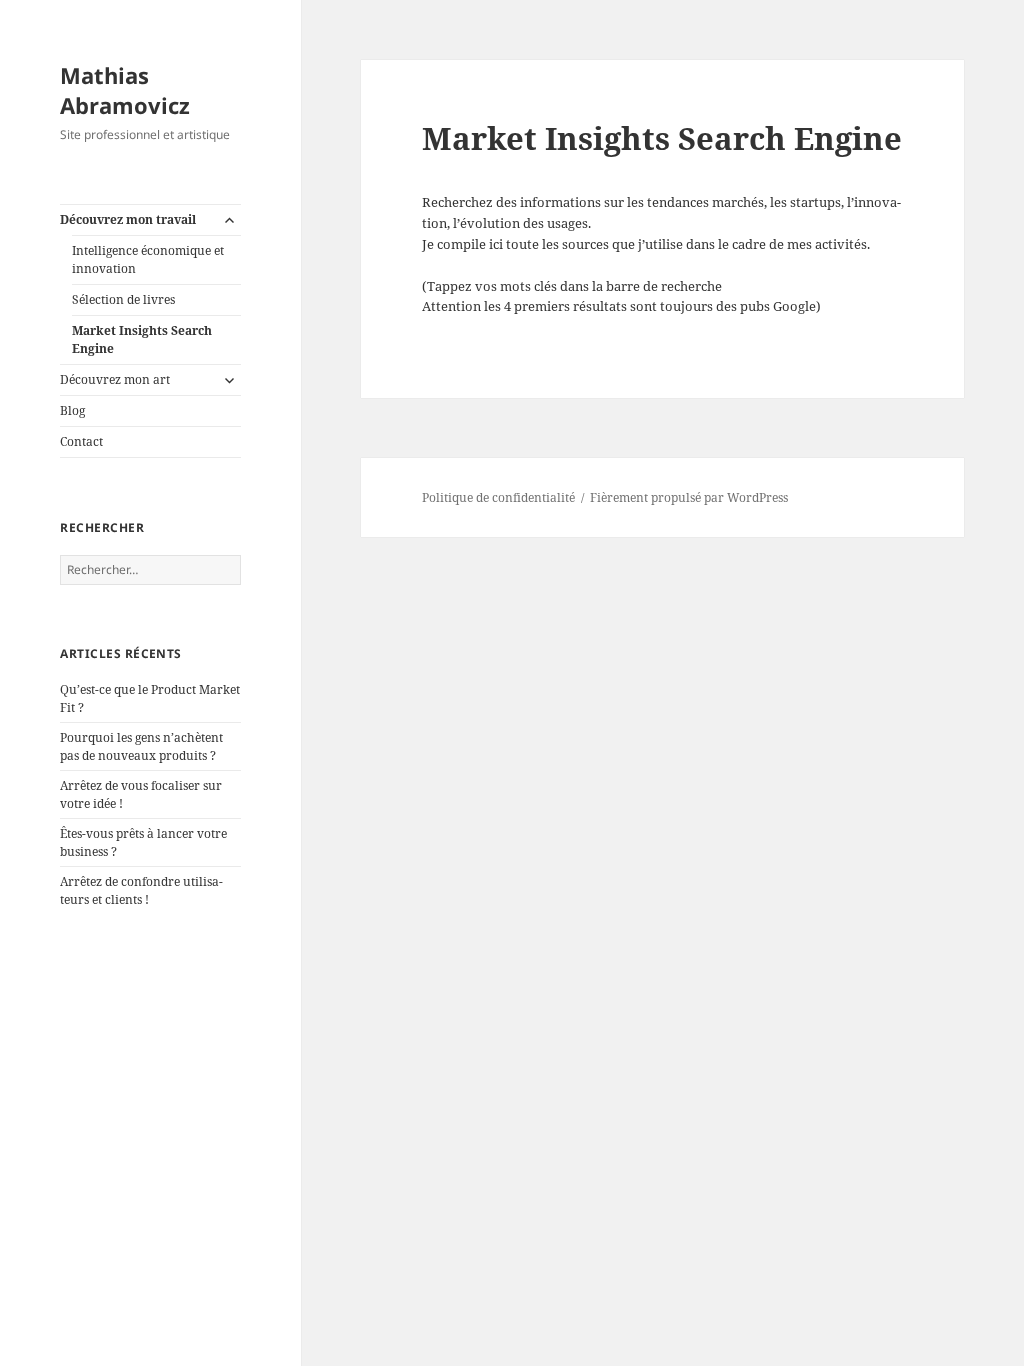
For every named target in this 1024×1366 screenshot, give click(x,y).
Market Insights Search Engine (142, 339)
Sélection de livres (123, 299)
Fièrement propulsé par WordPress (689, 497)
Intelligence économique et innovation (148, 259)
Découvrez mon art (115, 379)
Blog (72, 410)
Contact (81, 441)
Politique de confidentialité (498, 497)
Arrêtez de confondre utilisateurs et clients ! (141, 890)
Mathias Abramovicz (125, 90)
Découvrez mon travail (128, 219)
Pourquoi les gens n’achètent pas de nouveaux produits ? (141, 746)
